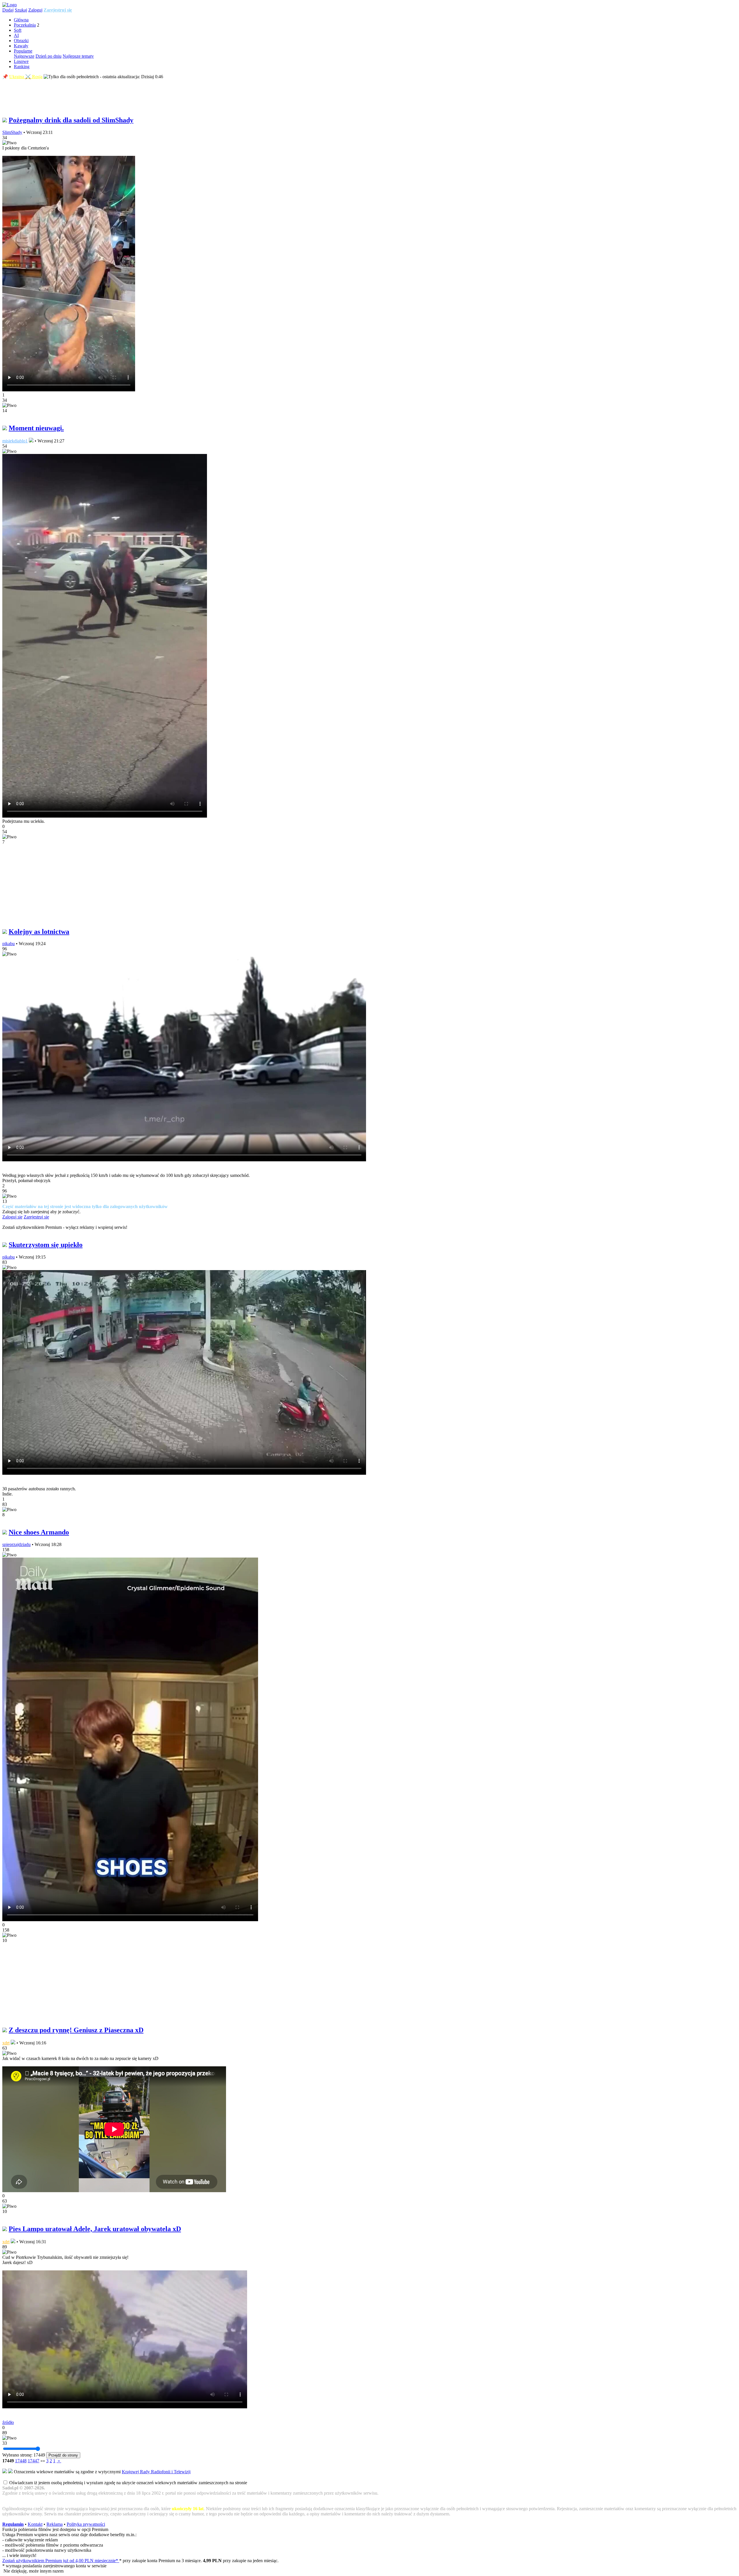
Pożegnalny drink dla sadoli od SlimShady (71, 120)
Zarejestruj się (58, 10)
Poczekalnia (25, 25)
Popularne (23, 51)
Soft (18, 30)
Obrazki (21, 41)
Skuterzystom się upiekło (46, 1245)
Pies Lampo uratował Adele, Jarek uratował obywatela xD (95, 2229)
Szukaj (21, 10)
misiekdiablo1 (15, 441)
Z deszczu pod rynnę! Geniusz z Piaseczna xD (76, 2030)
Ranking (22, 67)
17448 (21, 2461)
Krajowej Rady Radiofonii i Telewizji (156, 2472)
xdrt (6, 2043)
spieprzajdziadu (16, 1544)
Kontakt (35, 2524)
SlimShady (12, 132)
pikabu (9, 944)
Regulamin (13, 2524)
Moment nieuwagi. (36, 428)
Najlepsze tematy (78, 56)
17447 (33, 2461)
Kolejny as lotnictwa (39, 932)
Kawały (21, 46)
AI (16, 35)
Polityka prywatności (86, 2524)
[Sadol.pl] (10, 5)
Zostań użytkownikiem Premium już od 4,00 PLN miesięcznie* (61, 2561)
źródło (8, 2422)
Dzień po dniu (48, 56)
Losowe (21, 61)
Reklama (55, 2524)
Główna (21, 20)
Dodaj (8, 10)
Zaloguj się (12, 1217)
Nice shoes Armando (39, 1532)
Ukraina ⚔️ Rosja (26, 77)
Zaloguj (35, 10)
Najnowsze (24, 56)
